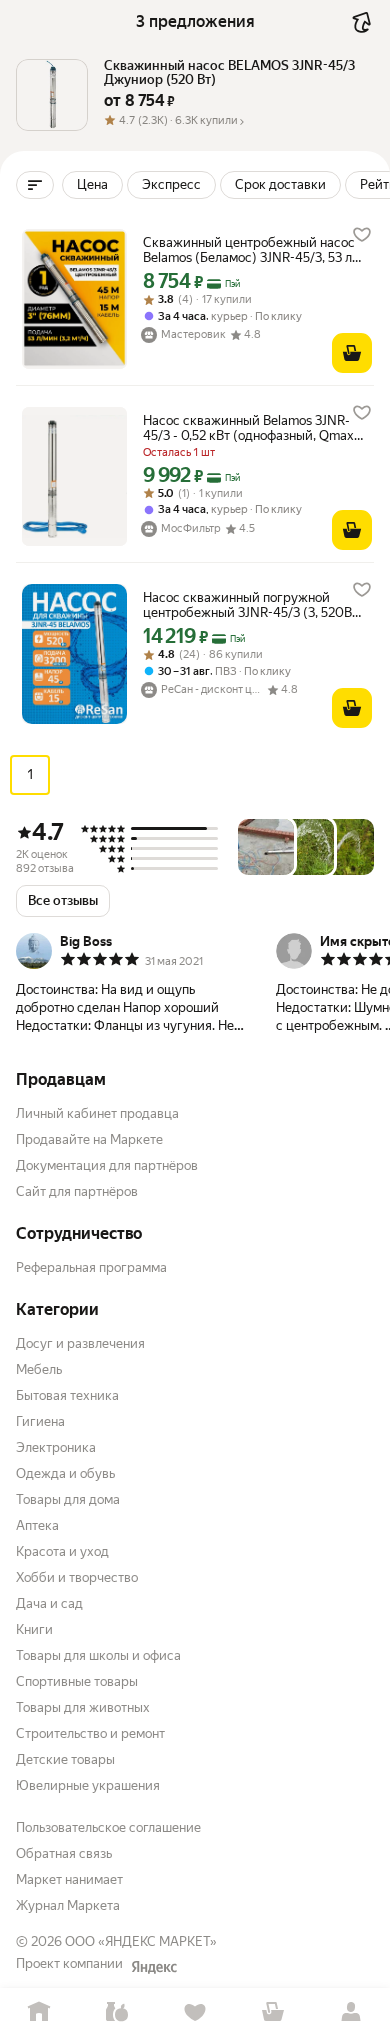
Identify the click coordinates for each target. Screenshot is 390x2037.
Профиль (351, 2012)
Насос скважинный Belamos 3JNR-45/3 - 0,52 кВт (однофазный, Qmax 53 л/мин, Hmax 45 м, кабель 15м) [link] (248, 428)
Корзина (273, 2012)
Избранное (195, 2012)
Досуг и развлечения (80, 1343)
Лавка (117, 2012)
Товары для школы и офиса (98, 1655)
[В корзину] (352, 353)
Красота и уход (62, 1551)
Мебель (39, 1369)
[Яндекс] (154, 1967)
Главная (39, 2012)
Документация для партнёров (107, 1165)
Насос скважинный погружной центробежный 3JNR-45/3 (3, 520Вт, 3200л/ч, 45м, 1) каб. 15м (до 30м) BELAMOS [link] (251, 605)
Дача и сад (49, 1603)
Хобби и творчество (77, 1577)
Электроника (56, 1447)
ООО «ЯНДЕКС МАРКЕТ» (141, 1941)
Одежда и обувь (65, 1473)
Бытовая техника (67, 1395)
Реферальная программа (91, 1267)
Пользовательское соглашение (108, 1827)
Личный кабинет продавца (97, 1113)
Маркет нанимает (69, 1879)
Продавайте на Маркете (89, 1139)
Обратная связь (64, 1853)
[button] (239, 122)
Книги (34, 1629)
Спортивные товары (77, 1681)
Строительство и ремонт (90, 1733)
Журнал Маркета (68, 1905)
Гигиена (40, 1421)
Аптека (37, 1525)
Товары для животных (83, 1707)
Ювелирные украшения (88, 1785)
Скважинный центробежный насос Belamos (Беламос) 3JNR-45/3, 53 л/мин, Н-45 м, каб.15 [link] (250, 250)
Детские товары (65, 1759)
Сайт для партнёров (77, 1191)
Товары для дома (68, 1499)
